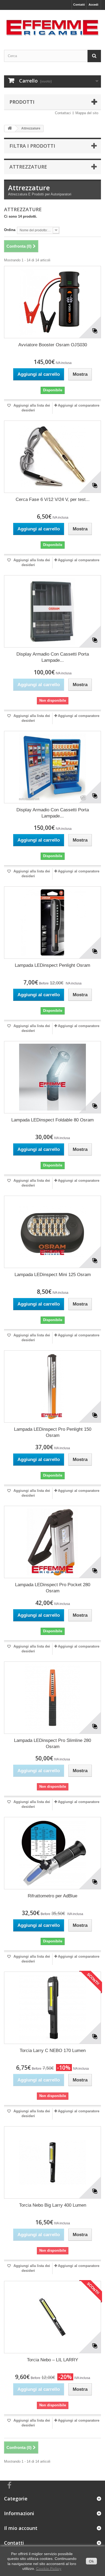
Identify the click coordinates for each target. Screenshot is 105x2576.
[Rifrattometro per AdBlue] (52, 1853)
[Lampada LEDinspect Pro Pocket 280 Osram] (52, 1542)
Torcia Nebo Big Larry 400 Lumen (53, 2205)
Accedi (93, 5)
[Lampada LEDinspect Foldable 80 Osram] (52, 1077)
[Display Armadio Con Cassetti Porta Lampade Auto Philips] (52, 767)
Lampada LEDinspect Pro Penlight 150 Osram (53, 1432)
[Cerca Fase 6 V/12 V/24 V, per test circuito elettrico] (52, 457)
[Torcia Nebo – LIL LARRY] (52, 2317)
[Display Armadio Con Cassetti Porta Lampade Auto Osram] (52, 611)
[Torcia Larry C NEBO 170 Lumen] (52, 2008)
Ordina (10, 230)
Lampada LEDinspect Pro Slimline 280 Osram (52, 1744)
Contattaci (63, 113)
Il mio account (21, 2528)
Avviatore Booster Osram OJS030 (53, 345)
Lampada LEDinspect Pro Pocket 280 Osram (53, 1588)
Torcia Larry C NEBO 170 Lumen (53, 2051)
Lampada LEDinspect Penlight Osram (52, 965)
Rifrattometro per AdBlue (52, 1896)
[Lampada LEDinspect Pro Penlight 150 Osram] (52, 1386)
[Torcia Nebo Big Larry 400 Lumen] (52, 2162)
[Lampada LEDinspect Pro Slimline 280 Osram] (52, 1698)
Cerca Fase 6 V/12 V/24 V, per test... (53, 499)
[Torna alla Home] (10, 129)
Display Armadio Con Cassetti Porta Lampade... (53, 657)
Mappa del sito (87, 113)
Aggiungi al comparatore (79, 405)
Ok (91, 2561)
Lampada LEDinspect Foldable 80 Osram (52, 1120)
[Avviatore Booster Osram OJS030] (52, 302)
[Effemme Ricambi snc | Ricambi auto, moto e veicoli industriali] (52, 25)
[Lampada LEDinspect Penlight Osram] (52, 923)
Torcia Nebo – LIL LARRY (52, 2360)
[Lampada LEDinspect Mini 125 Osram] (52, 1232)
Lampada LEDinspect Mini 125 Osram (53, 1275)
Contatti (79, 5)
